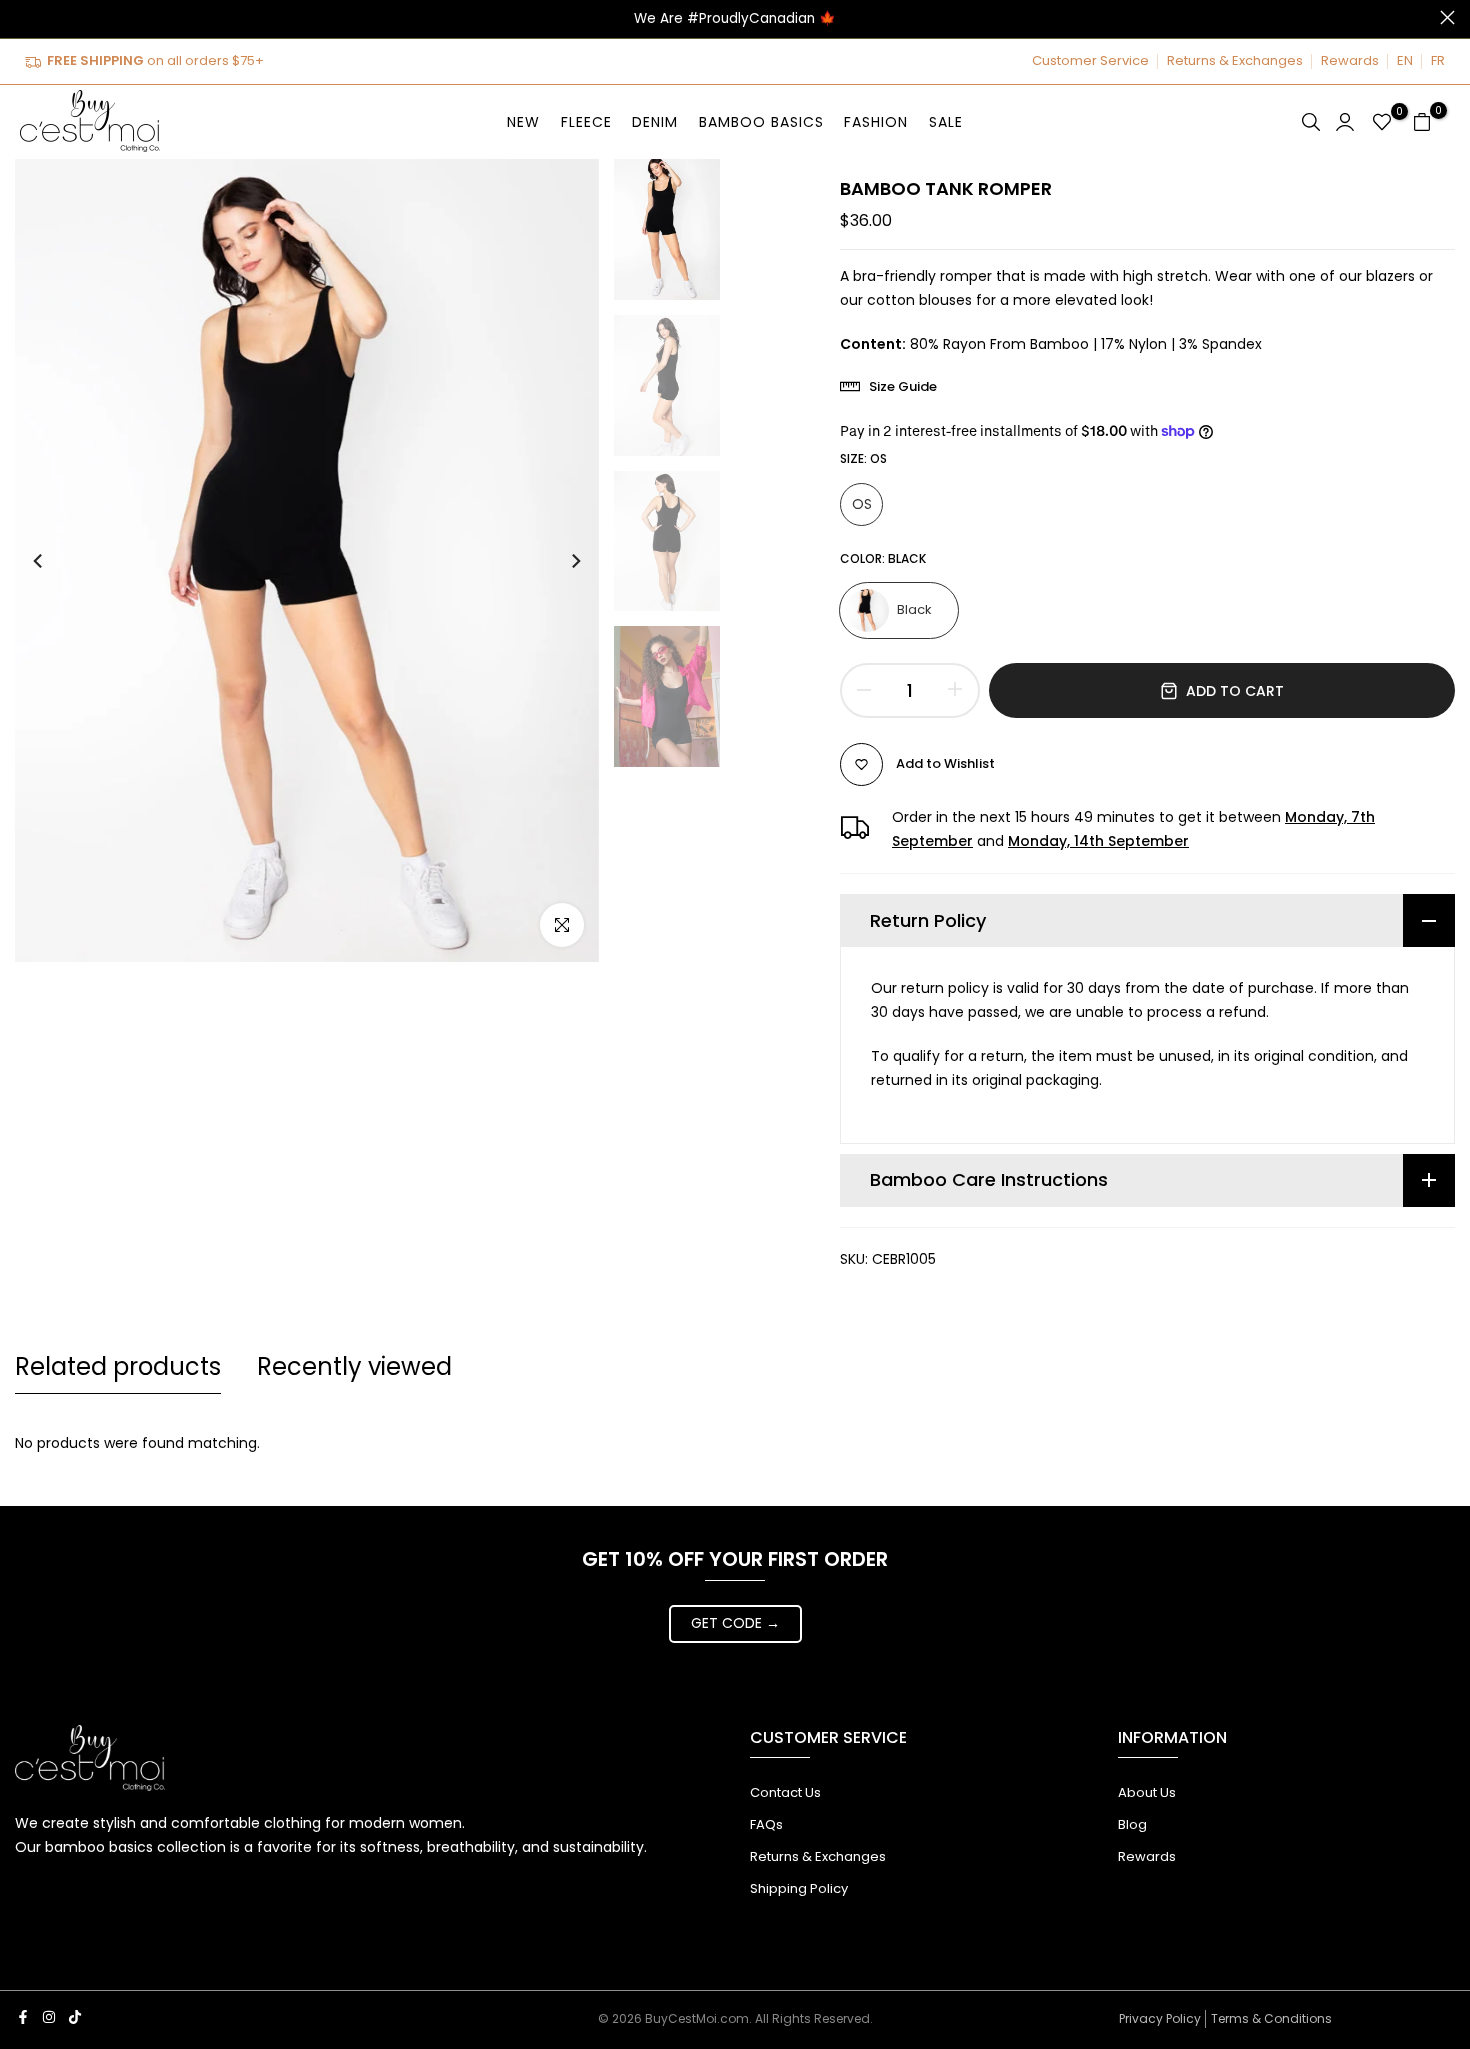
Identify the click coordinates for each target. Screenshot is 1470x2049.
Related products (118, 1366)
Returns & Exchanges (1235, 60)
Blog (1132, 1824)
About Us (1147, 1792)
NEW (523, 122)
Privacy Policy (1160, 2018)
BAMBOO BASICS (761, 122)
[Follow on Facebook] (23, 2017)
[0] (1382, 122)
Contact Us (785, 1792)
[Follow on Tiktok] (75, 2017)
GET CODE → (735, 1623)
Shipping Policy (799, 1888)
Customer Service (1090, 60)
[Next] (557, 561)
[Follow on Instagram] (49, 2017)
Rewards (1350, 60)
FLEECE (586, 122)
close (22, 17)
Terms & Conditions (1271, 2018)
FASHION (876, 122)
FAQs (766, 1824)
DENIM (655, 122)
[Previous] (57, 561)
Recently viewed (354, 1366)
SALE (946, 122)
